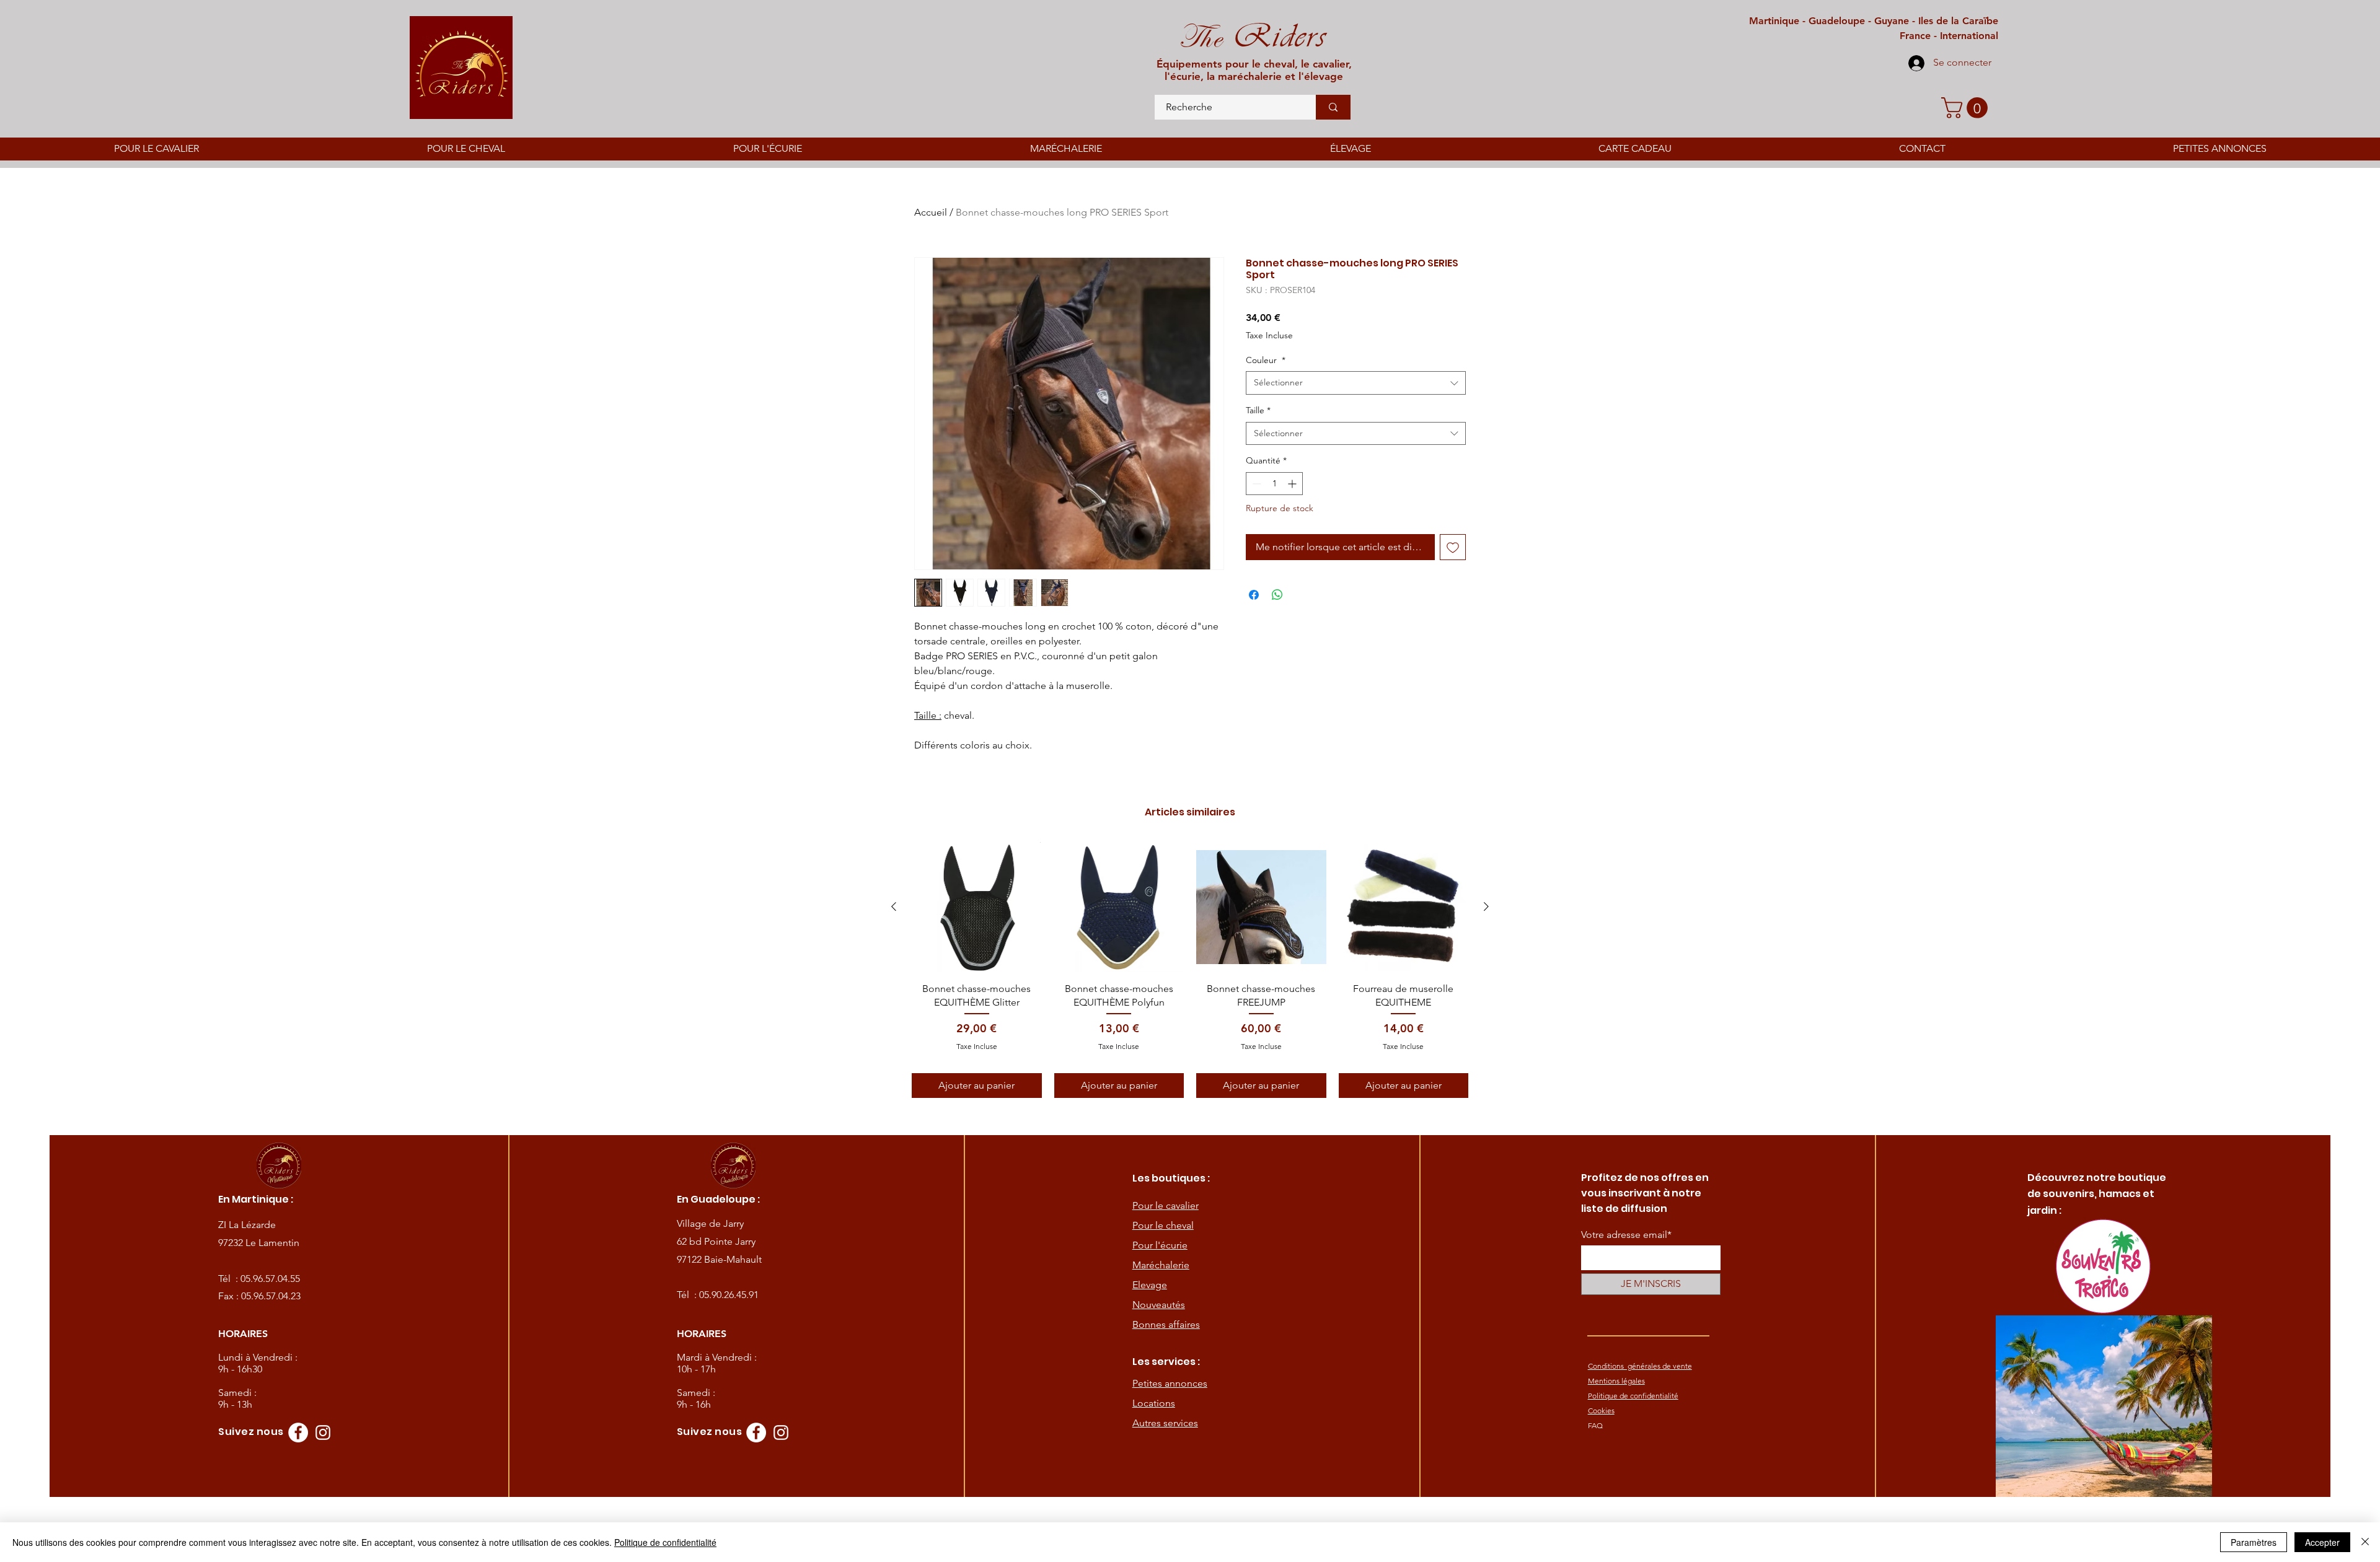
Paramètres (2254, 1542)
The (1200, 37)
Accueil (931, 212)
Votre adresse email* (1626, 1235)
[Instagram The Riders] (323, 1433)
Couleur (1266, 360)
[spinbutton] (1274, 484)
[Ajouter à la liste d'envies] (1453, 547)
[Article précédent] (894, 906)
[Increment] (1293, 484)
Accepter (2322, 1542)
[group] (1190, 970)
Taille (1258, 410)
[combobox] (1356, 383)
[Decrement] (1255, 484)
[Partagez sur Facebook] (1254, 595)
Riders (1274, 36)
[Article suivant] (1486, 906)
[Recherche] (1333, 107)
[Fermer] (2365, 1542)
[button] (1967, 108)
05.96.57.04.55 (270, 1279)
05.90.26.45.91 (729, 1295)
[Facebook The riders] (298, 1433)
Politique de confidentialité (665, 1542)
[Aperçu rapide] (977, 907)
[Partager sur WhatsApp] (1277, 595)
